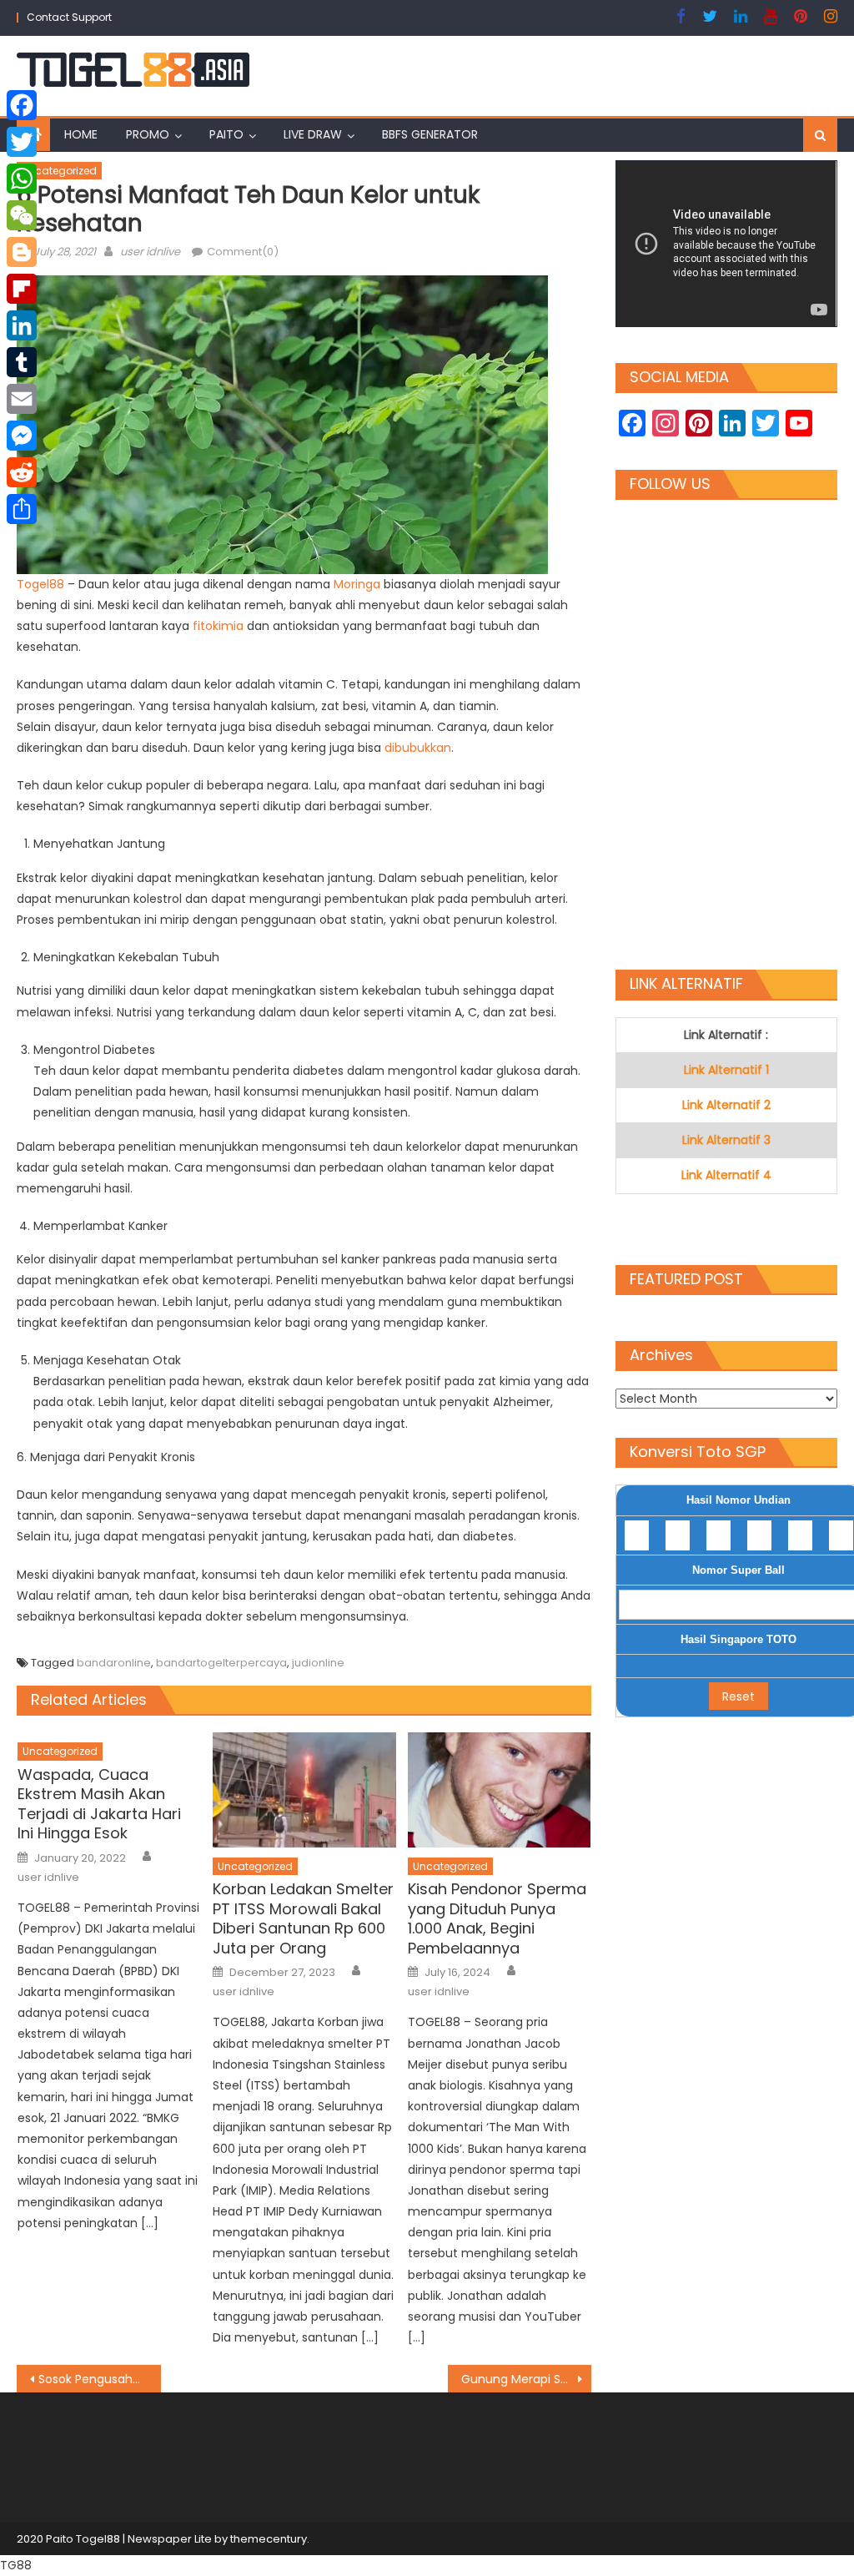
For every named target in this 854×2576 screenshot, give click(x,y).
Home (81, 134)
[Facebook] (22, 105)
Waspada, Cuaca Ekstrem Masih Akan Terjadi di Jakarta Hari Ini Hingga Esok (99, 1804)
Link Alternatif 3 (726, 1140)
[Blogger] (22, 252)
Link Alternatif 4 (726, 1175)
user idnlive (150, 252)
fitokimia (220, 626)
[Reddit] (22, 472)
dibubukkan (418, 748)
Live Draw (313, 134)
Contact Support (69, 17)
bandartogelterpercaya (221, 1663)
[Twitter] (22, 142)
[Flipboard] (22, 289)
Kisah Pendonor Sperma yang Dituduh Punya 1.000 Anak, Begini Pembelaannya (497, 1918)
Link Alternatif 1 (726, 1070)
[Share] (22, 509)
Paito (226, 134)
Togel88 (42, 584)
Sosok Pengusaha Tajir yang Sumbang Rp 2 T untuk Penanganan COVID (99, 2379)
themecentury (269, 2539)
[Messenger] (22, 436)
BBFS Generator (430, 134)
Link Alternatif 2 (726, 1105)
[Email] (22, 399)
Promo (148, 134)
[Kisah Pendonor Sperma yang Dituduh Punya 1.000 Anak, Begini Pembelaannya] (500, 1790)
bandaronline (114, 1663)
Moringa (359, 584)
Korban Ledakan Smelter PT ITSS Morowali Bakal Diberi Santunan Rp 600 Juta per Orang (303, 1918)
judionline (318, 1663)
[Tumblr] (22, 362)
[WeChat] (22, 215)
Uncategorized (59, 171)
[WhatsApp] (22, 179)
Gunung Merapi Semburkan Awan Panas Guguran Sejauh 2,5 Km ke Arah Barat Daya (526, 2379)
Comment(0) (243, 252)
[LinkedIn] (22, 325)
